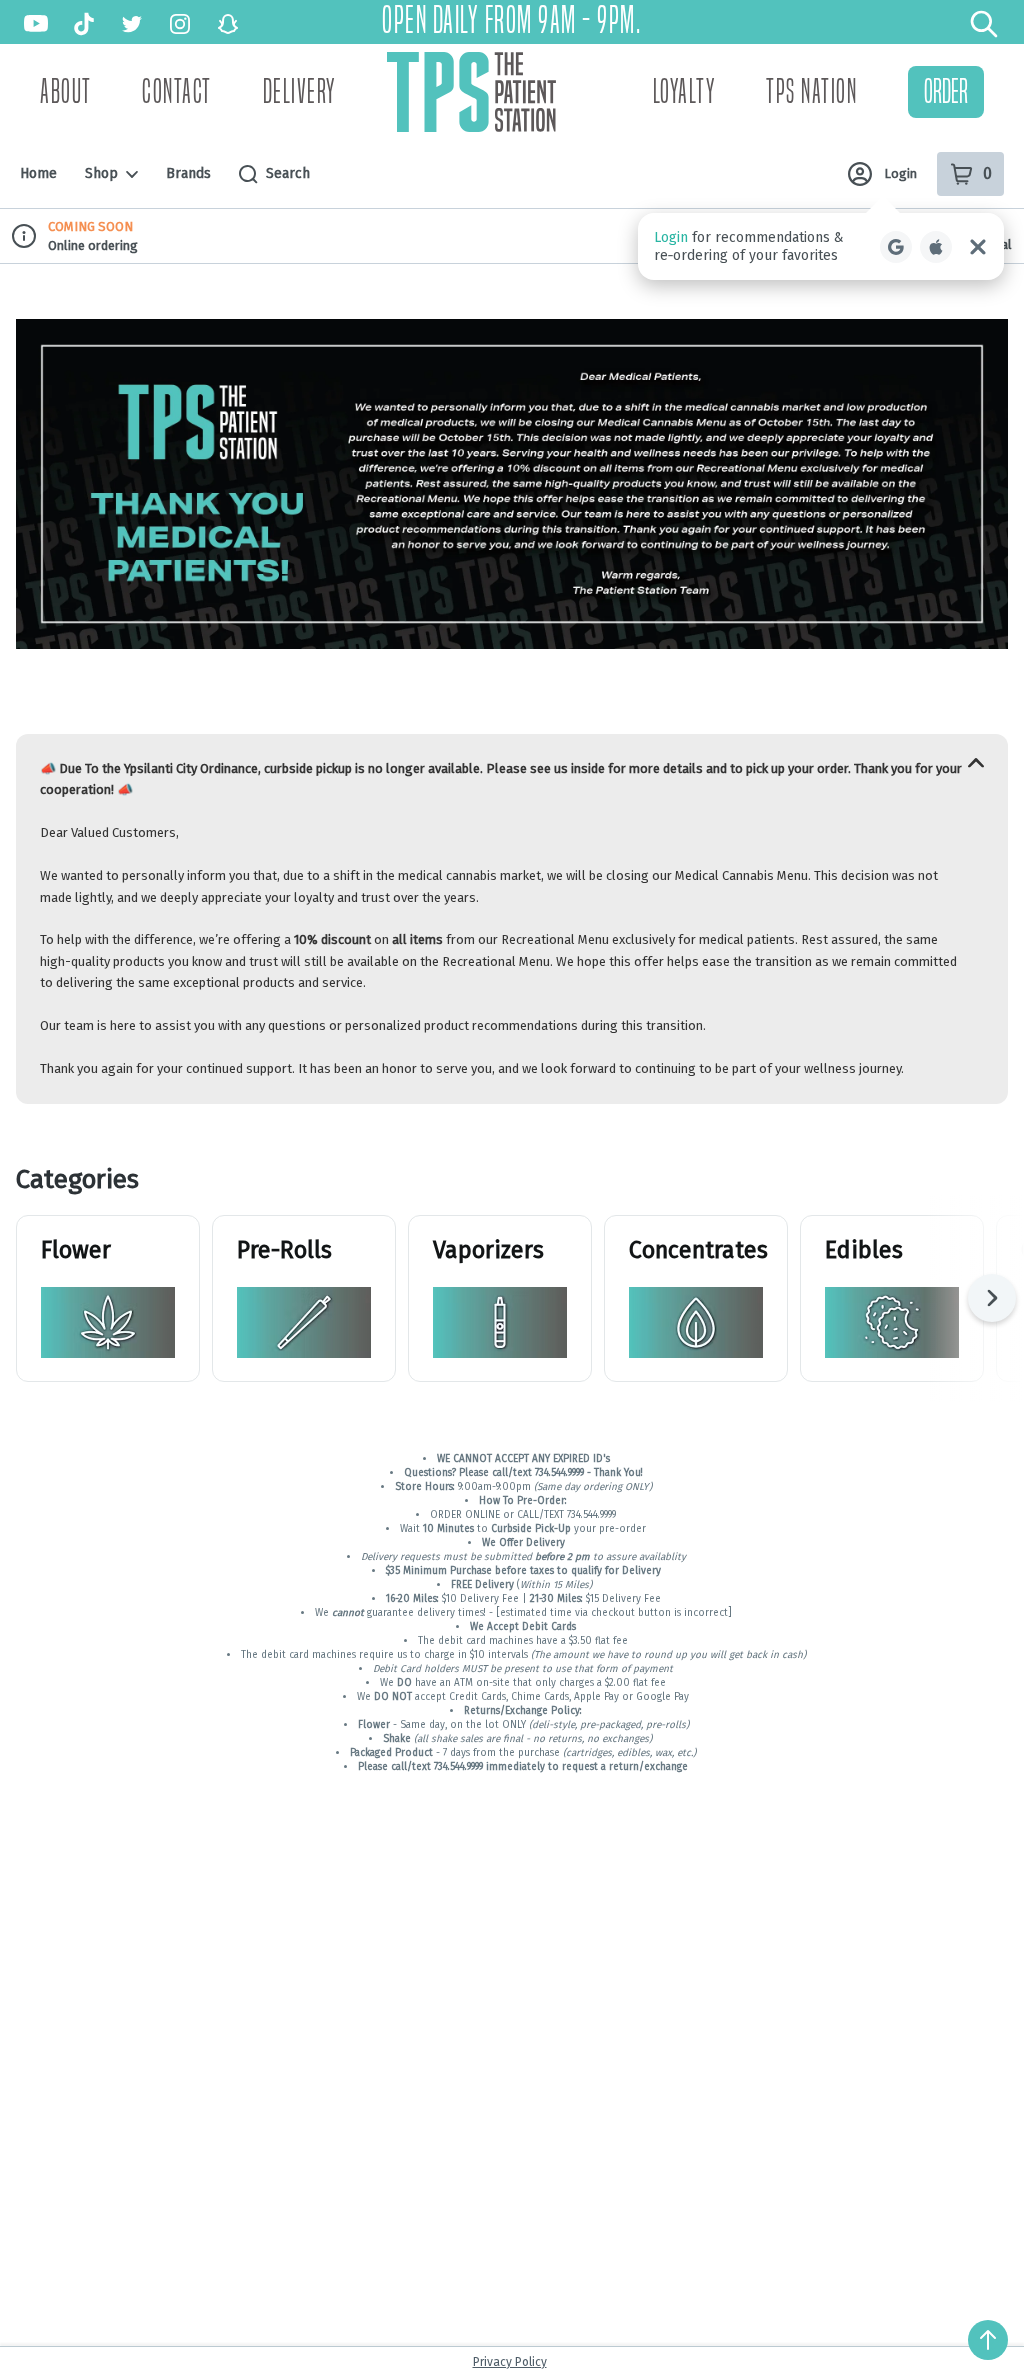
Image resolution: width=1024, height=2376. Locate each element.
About (66, 92)
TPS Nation (811, 92)
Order (946, 91)
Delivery (299, 92)
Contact (177, 92)
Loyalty (684, 92)
